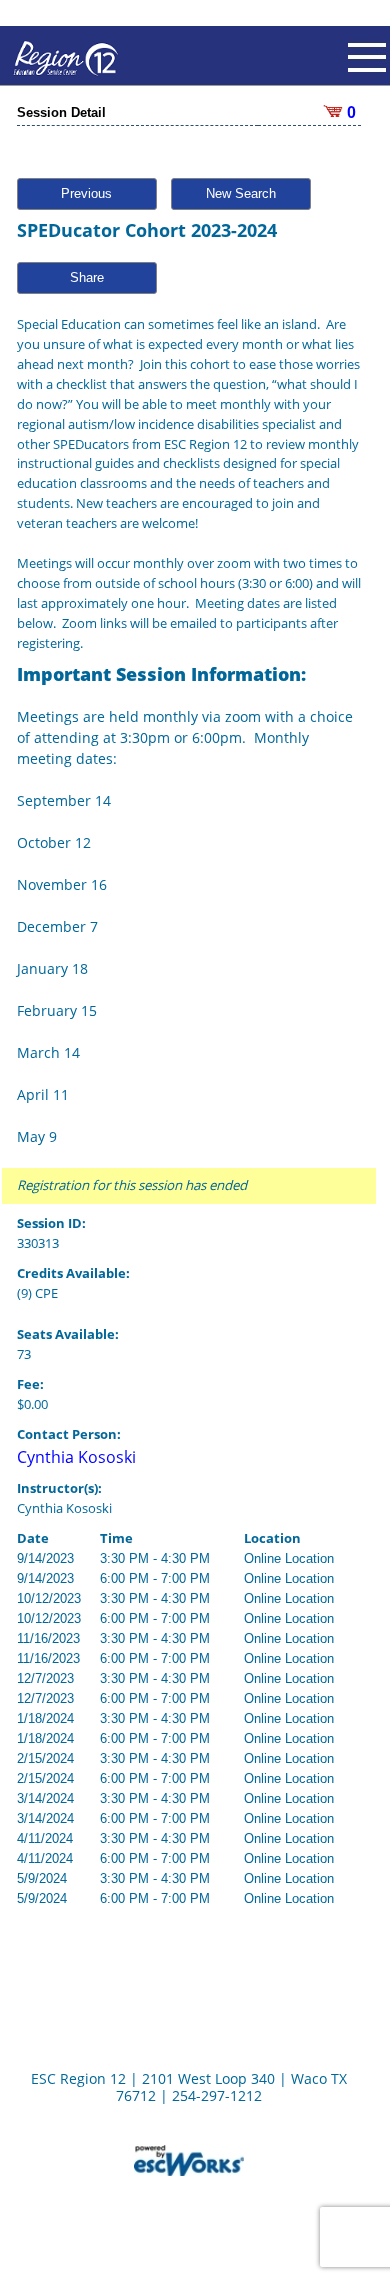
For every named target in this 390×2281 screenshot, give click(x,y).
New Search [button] (241, 193)
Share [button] (87, 277)
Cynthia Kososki (76, 1457)
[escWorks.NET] (189, 2159)
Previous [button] (86, 193)
